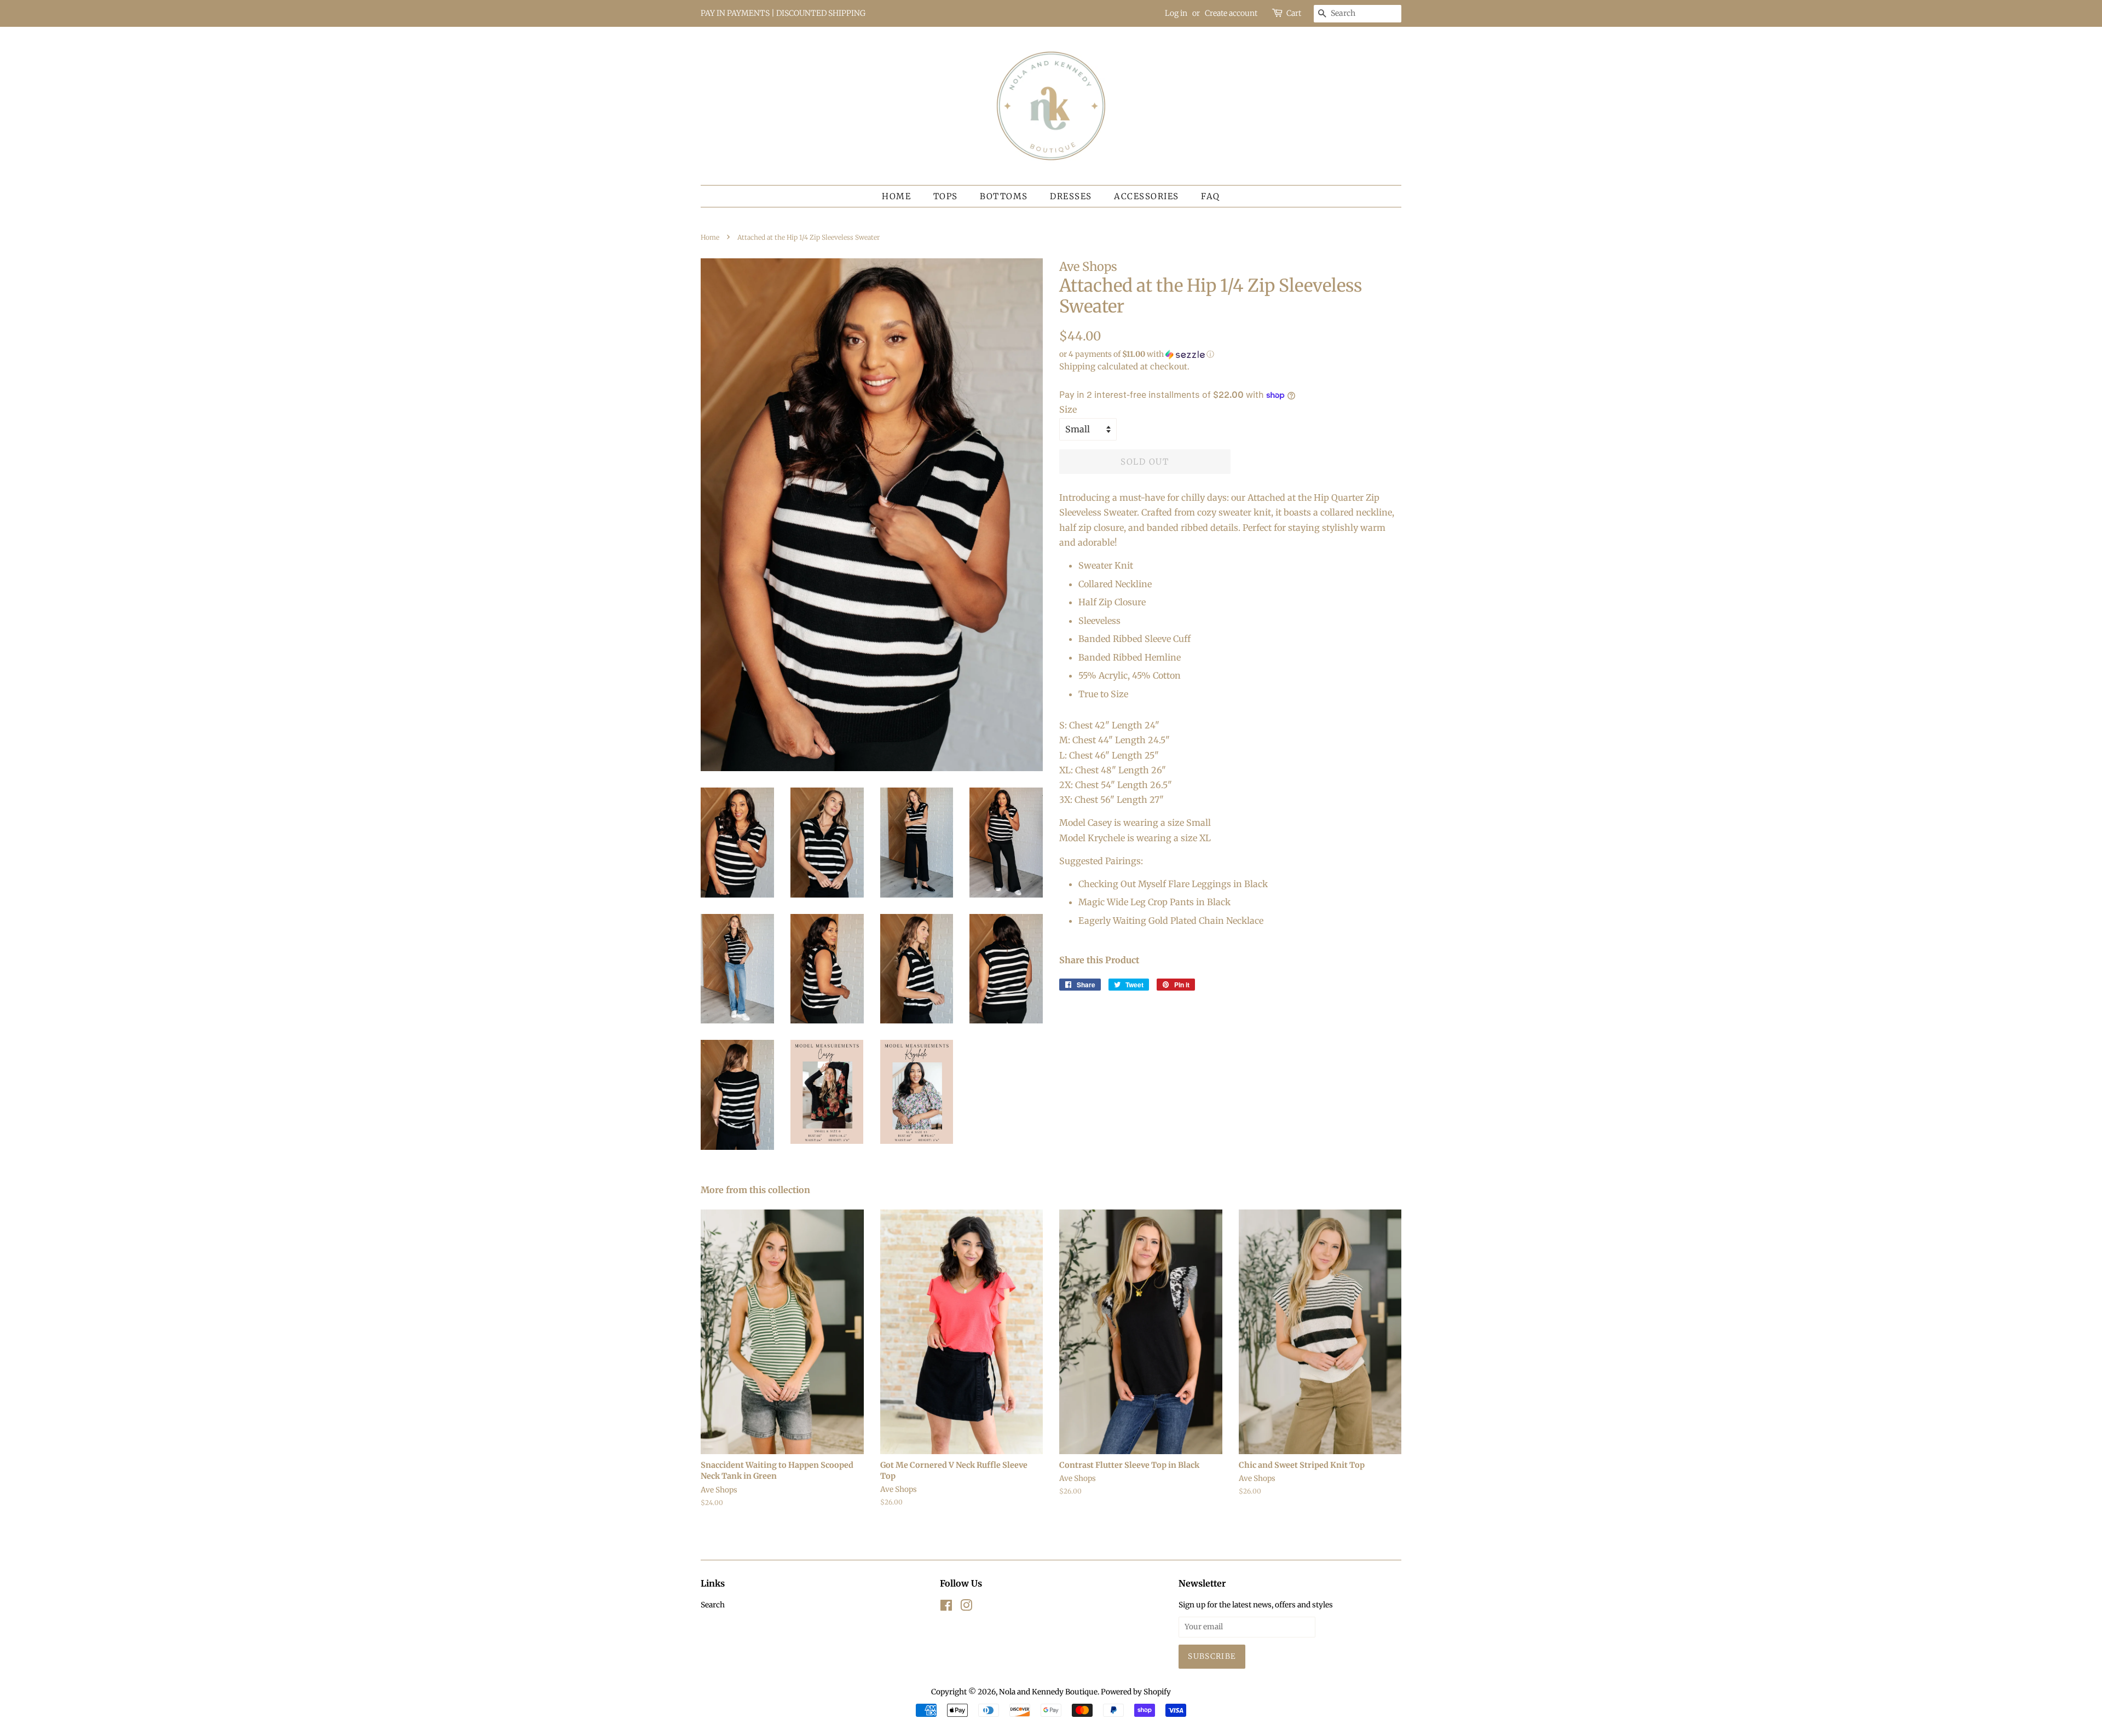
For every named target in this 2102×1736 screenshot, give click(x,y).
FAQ (1211, 196)
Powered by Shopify (1136, 1692)
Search (713, 1605)
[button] (1230, 354)
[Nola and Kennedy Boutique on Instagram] (966, 1608)
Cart (1294, 13)
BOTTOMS (1004, 196)
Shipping (1077, 366)
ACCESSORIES (1147, 196)
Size (1068, 409)
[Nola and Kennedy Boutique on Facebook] (946, 1608)
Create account (1231, 13)
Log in (1176, 13)
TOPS (946, 196)
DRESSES (1071, 196)
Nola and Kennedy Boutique (1048, 1692)
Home (896, 196)
